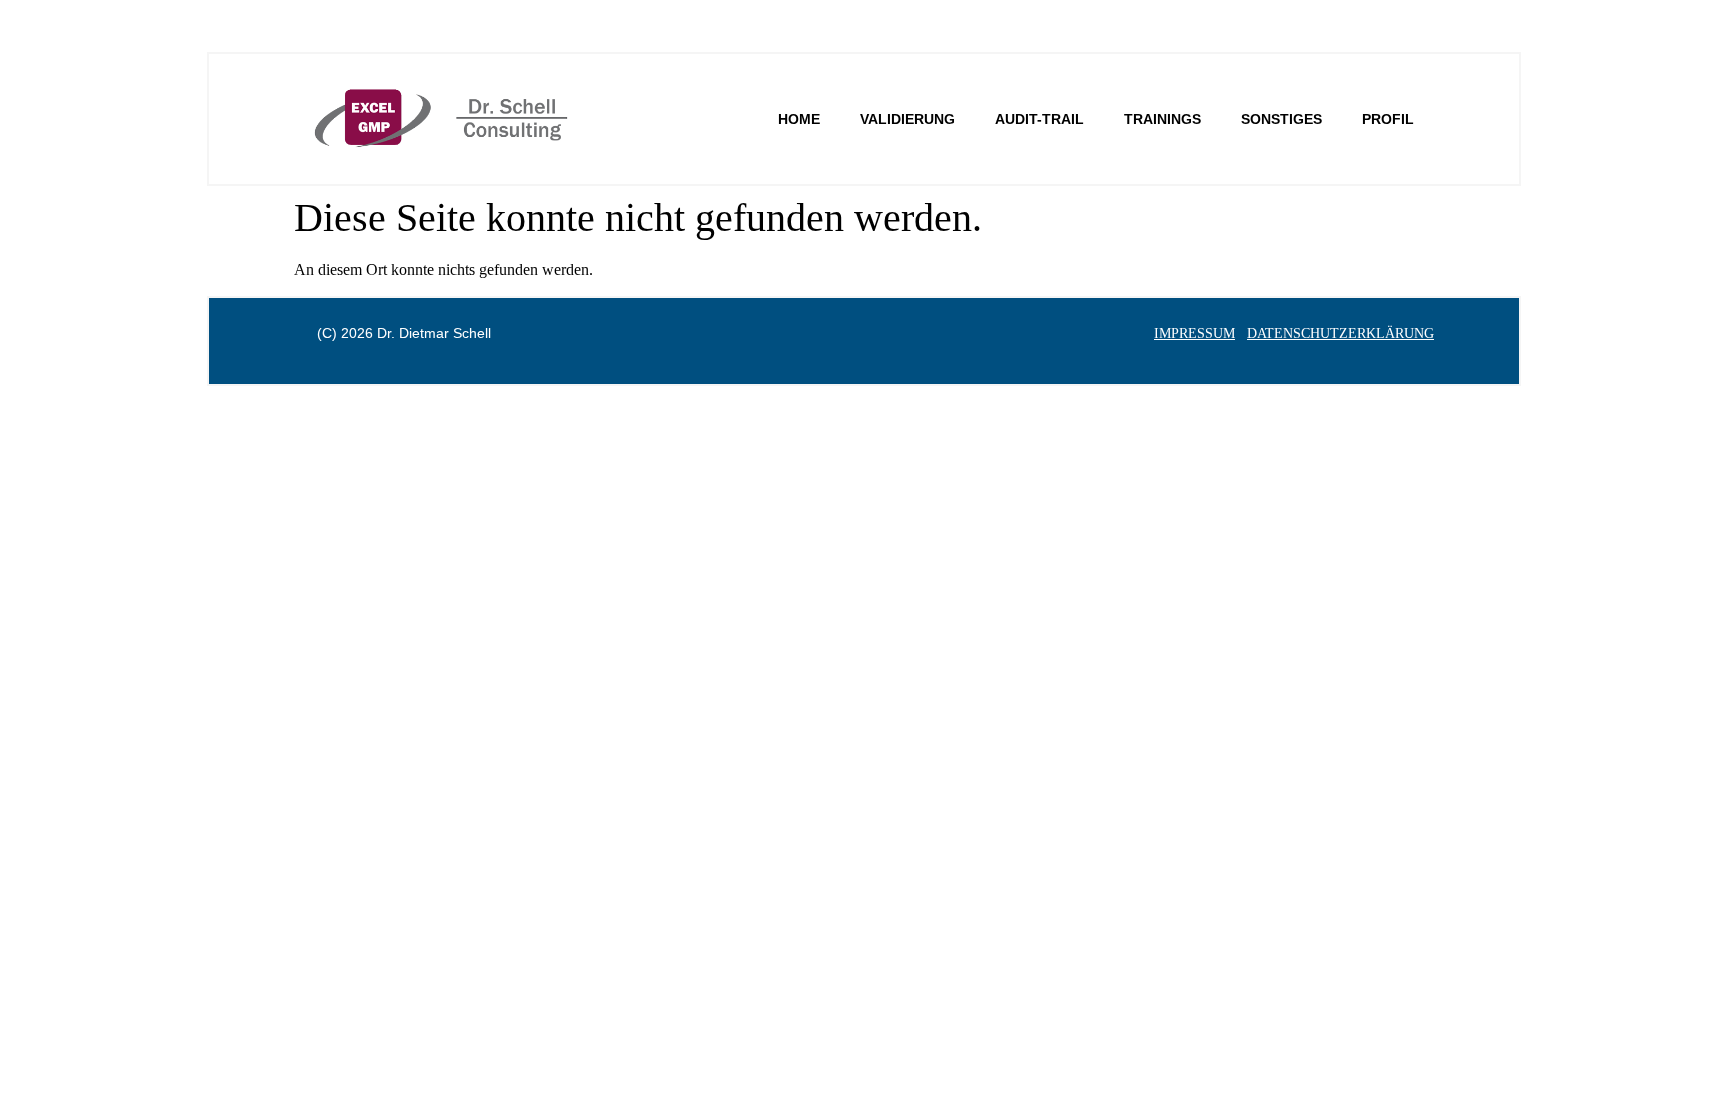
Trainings (1162, 119)
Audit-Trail (1039, 119)
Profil (1388, 119)
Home (799, 119)
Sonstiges (1281, 119)
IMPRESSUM (1194, 333)
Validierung (907, 119)
